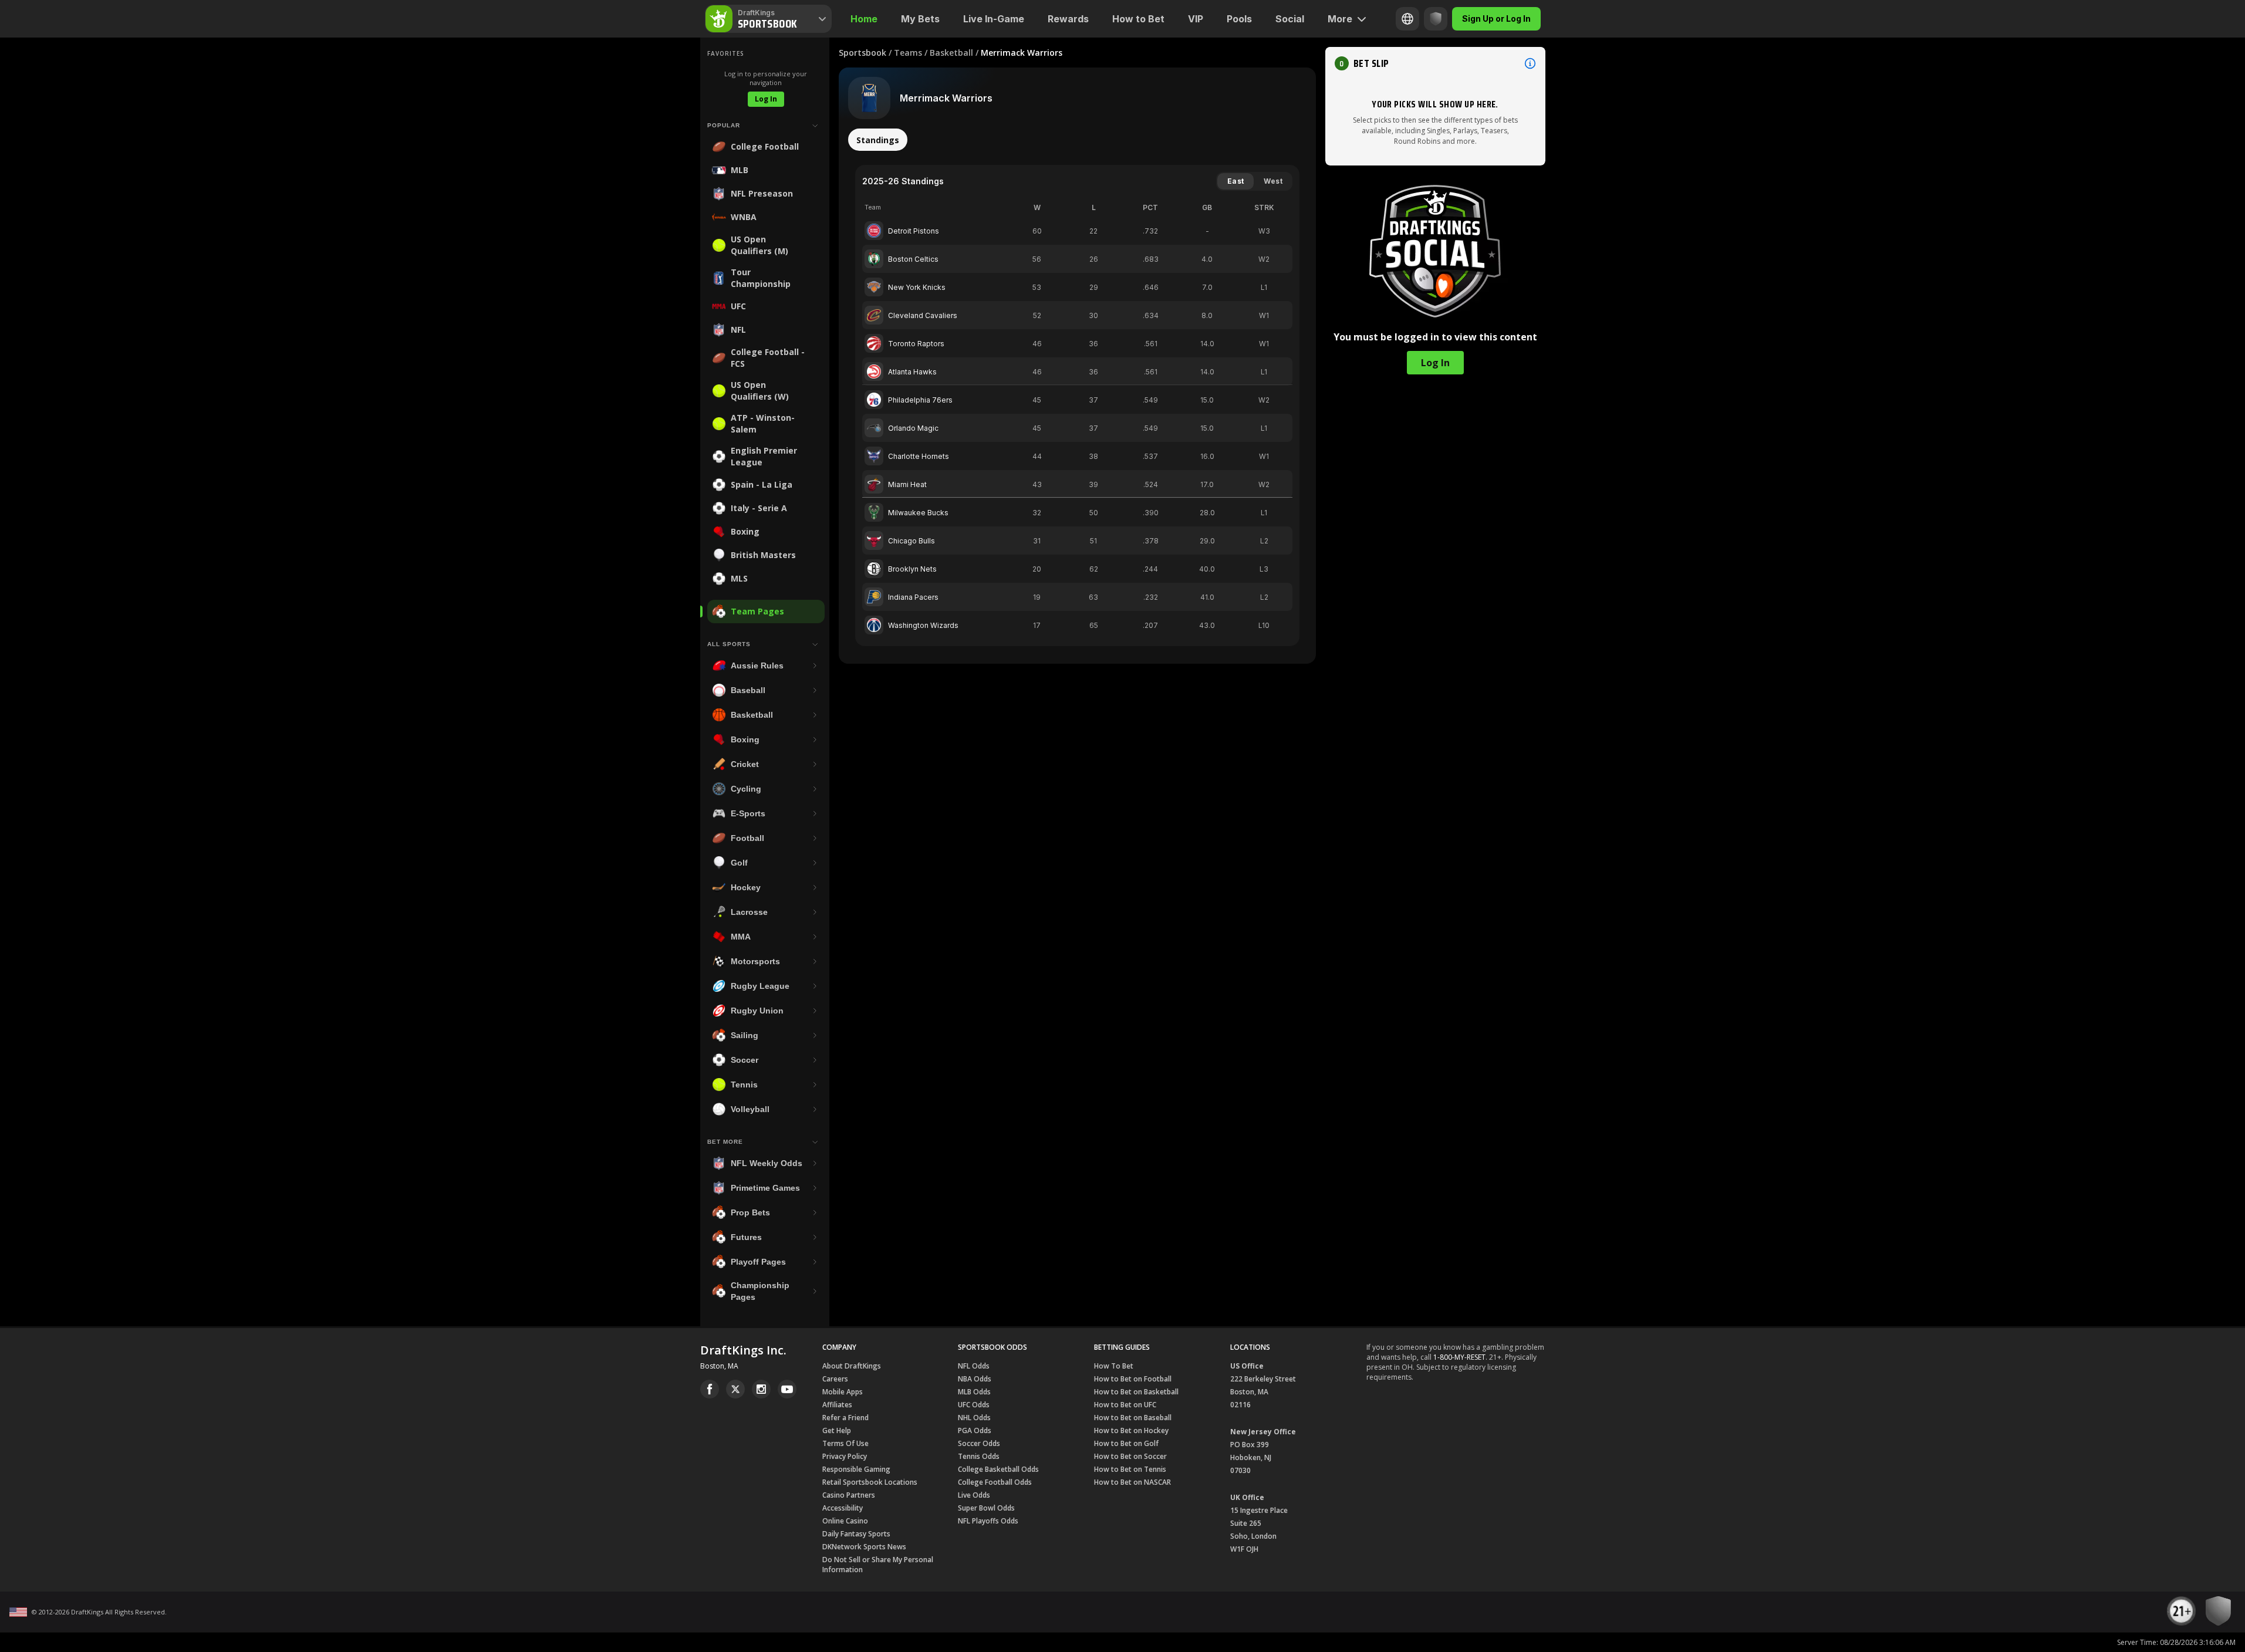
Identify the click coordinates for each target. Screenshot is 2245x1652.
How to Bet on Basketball (1136, 1392)
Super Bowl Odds (986, 1508)
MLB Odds (974, 1392)
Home (864, 19)
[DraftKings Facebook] (710, 1389)
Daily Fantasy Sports (856, 1534)
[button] (1435, 63)
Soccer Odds (979, 1443)
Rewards (1068, 19)
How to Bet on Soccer (1130, 1456)
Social (1290, 19)
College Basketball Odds (998, 1469)
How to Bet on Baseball (1133, 1418)
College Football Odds (995, 1482)
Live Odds (974, 1495)
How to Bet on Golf (1126, 1443)
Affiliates (837, 1405)
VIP (1196, 19)
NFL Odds (974, 1366)
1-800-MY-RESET (1459, 1357)
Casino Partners (849, 1495)
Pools (1239, 19)
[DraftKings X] (735, 1389)
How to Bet (1138, 19)
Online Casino (845, 1521)
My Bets (920, 19)
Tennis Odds (979, 1456)
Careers (835, 1379)
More (1340, 19)
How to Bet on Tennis (1130, 1469)
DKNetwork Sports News (864, 1547)
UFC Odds (974, 1405)
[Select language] (1407, 19)
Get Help (837, 1430)
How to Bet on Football (1133, 1379)
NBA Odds (975, 1379)
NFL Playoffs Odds (988, 1521)
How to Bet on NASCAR (1132, 1482)
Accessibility (843, 1508)
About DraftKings (852, 1366)
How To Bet (1114, 1366)
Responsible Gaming (856, 1469)
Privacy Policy (845, 1456)
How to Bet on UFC (1125, 1405)
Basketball (951, 53)
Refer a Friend (845, 1418)
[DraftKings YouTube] (787, 1389)
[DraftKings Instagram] (761, 1389)
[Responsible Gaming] (1436, 19)
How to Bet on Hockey (1131, 1430)
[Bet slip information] (1530, 63)
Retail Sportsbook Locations (870, 1482)
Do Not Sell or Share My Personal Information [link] (878, 1565)
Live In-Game (994, 19)
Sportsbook (862, 53)
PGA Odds (975, 1430)
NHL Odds (974, 1418)
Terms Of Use (845, 1443)
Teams (908, 53)
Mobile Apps (843, 1392)
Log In (766, 99)
